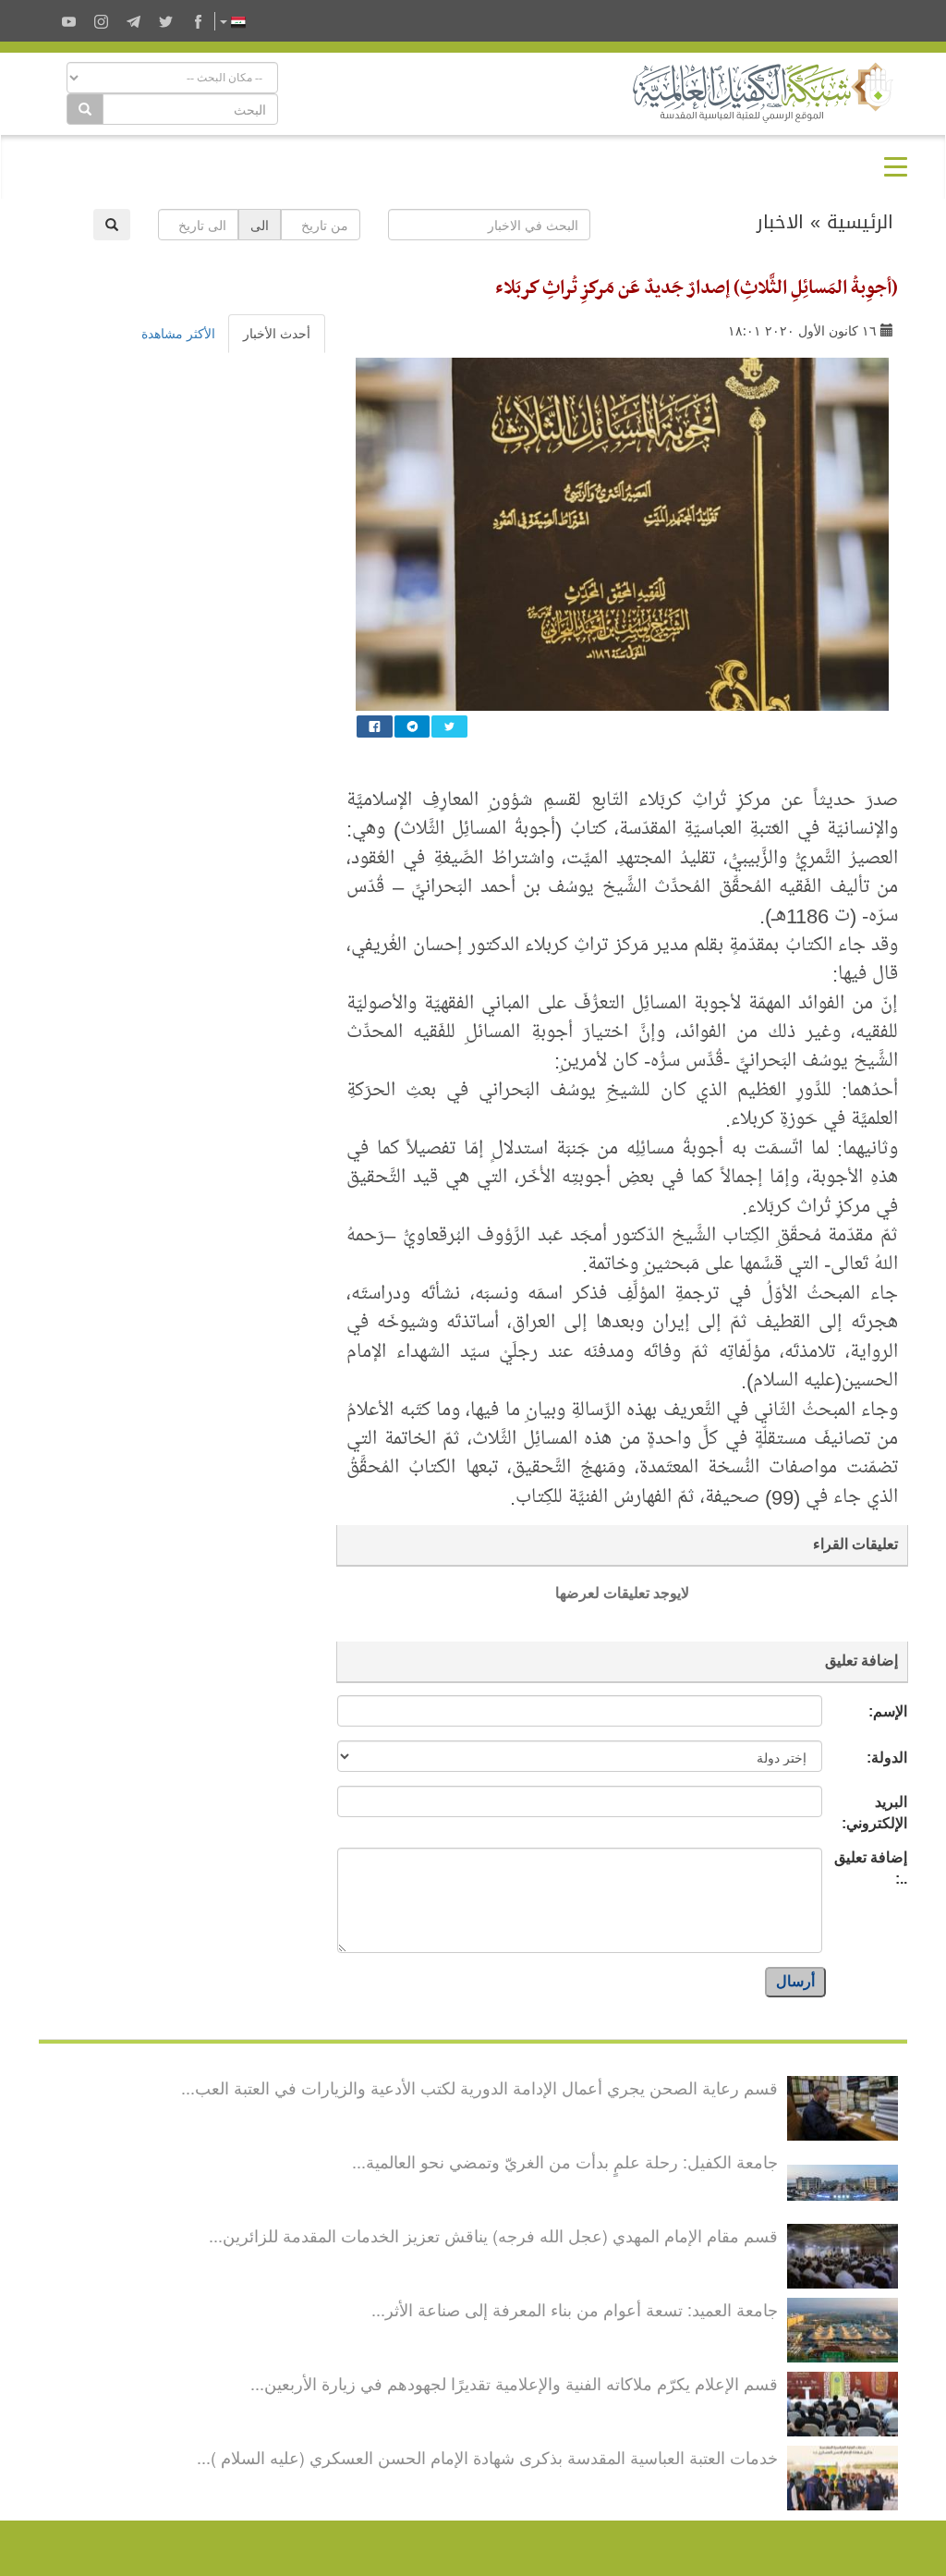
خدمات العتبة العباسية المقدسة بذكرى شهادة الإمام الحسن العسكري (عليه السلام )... (487, 2457)
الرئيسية (860, 222)
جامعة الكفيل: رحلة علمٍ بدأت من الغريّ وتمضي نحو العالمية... (565, 2161)
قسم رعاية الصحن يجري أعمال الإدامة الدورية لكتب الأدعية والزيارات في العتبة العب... (479, 2087)
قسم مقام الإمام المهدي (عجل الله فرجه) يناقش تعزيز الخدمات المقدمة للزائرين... (493, 2235)
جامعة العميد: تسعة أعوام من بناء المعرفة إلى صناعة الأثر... (575, 2309)
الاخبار (780, 222)
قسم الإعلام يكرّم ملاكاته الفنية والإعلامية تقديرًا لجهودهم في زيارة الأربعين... (514, 2383)
